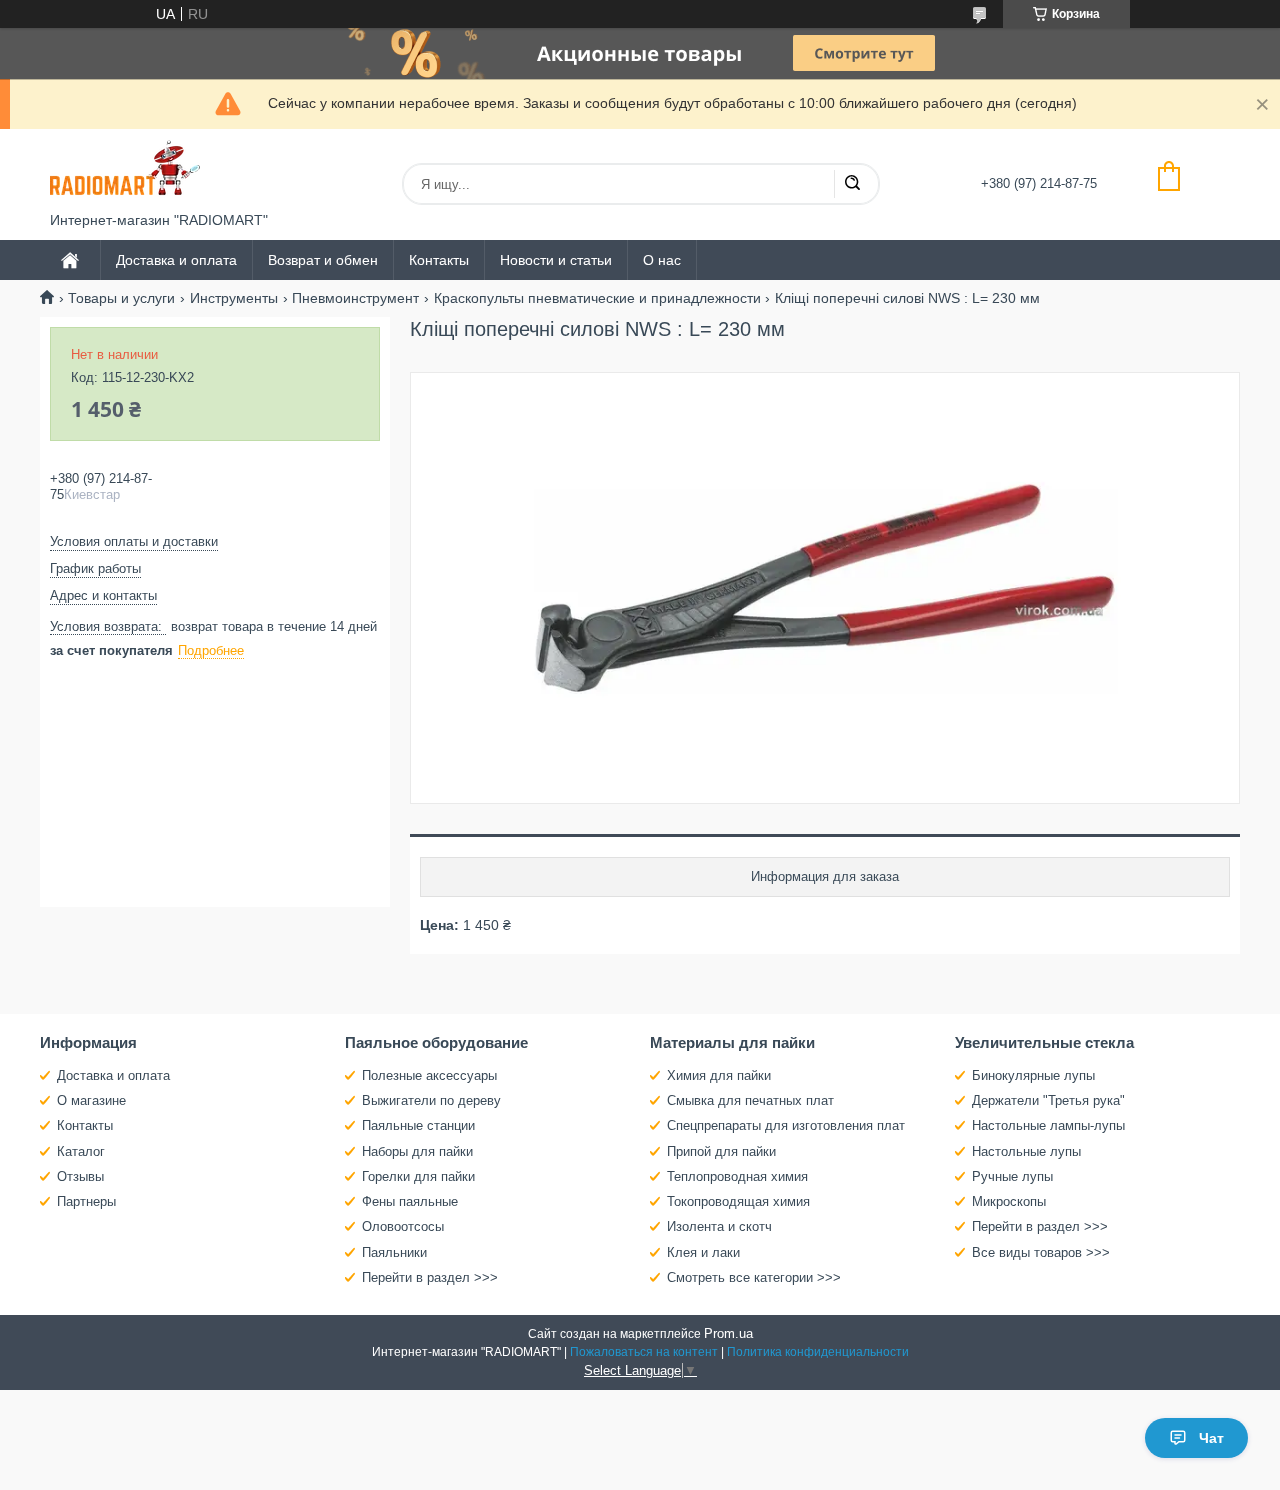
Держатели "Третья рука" (1048, 1100)
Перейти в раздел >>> (430, 1277)
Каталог (81, 1151)
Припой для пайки (721, 1151)
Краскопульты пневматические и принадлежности (597, 298)
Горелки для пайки (418, 1176)
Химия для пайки (719, 1075)
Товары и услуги (121, 298)
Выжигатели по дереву (431, 1100)
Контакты (439, 260)
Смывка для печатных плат (750, 1100)
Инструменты (234, 298)
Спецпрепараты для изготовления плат (786, 1125)
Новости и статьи (556, 260)
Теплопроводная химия (737, 1176)
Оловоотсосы (403, 1226)
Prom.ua (728, 1333)
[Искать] (852, 184)
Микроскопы (1009, 1201)
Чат (1211, 1438)
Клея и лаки (703, 1252)
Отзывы (80, 1176)
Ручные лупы (1012, 1176)
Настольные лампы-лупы (1048, 1125)
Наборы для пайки (417, 1151)
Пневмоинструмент (355, 298)
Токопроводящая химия (738, 1201)
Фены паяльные (410, 1201)
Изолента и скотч (719, 1226)
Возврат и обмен (323, 260)
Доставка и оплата (176, 260)
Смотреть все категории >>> (754, 1277)
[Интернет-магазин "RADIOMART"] (125, 170)
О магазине (91, 1100)
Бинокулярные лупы (1033, 1075)
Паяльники (394, 1252)
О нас (662, 260)
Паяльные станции (418, 1125)
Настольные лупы (1026, 1151)
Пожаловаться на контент (644, 1352)
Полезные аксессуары (429, 1075)
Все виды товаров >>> (1041, 1252)
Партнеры (86, 1201)
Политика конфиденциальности (818, 1352)
